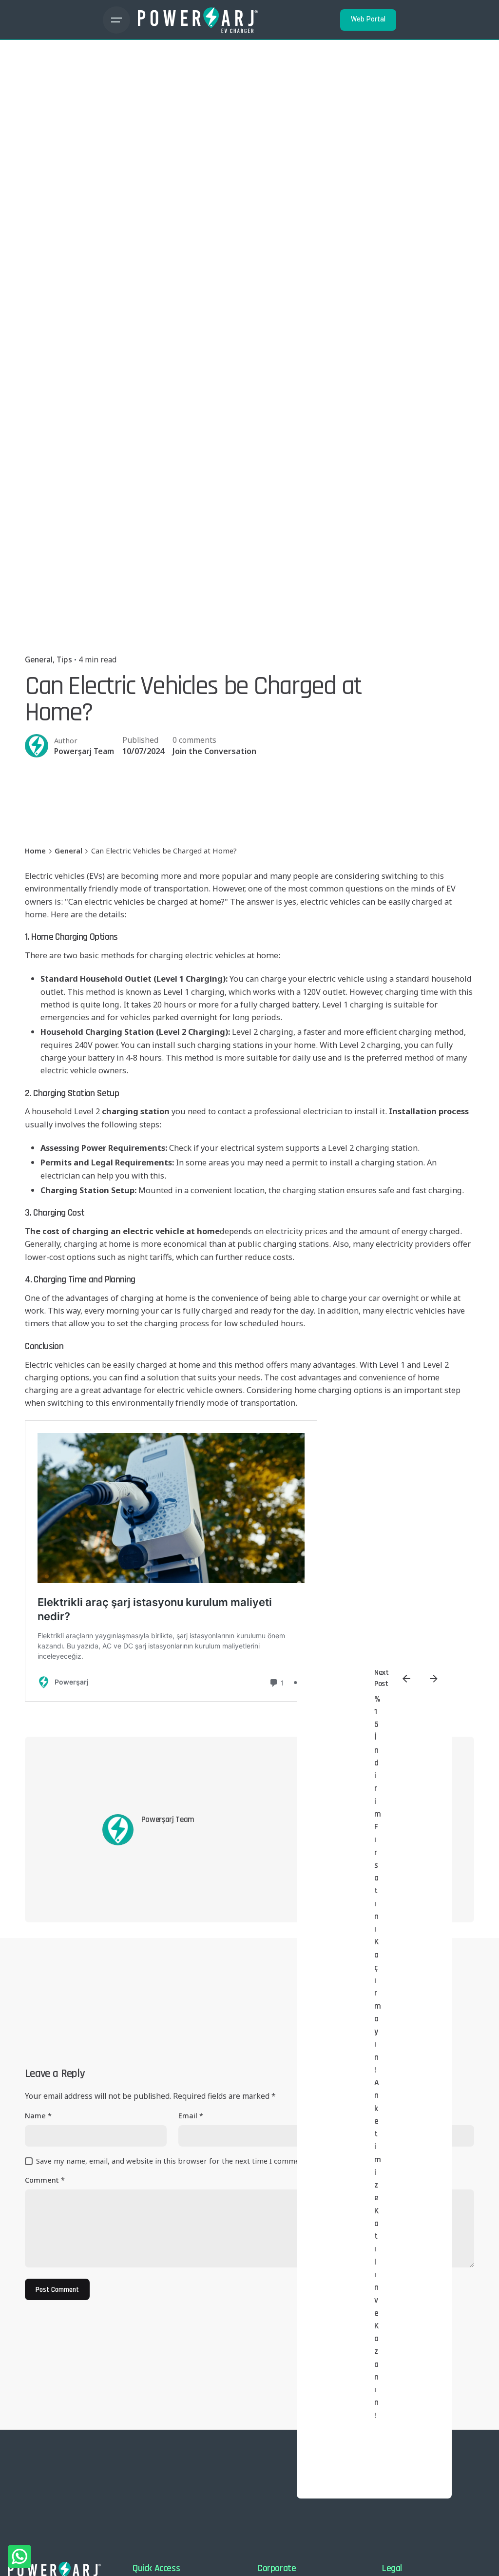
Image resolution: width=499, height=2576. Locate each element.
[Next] (434, 1679)
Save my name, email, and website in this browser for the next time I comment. (172, 2161)
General (39, 659)
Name (38, 2116)
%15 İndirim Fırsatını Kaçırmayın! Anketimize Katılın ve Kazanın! (378, 2057)
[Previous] (406, 1679)
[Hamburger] (116, 20)
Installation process (429, 1111)
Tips (64, 659)
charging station (136, 1111)
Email (191, 2116)
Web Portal (368, 19)
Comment (45, 2180)
